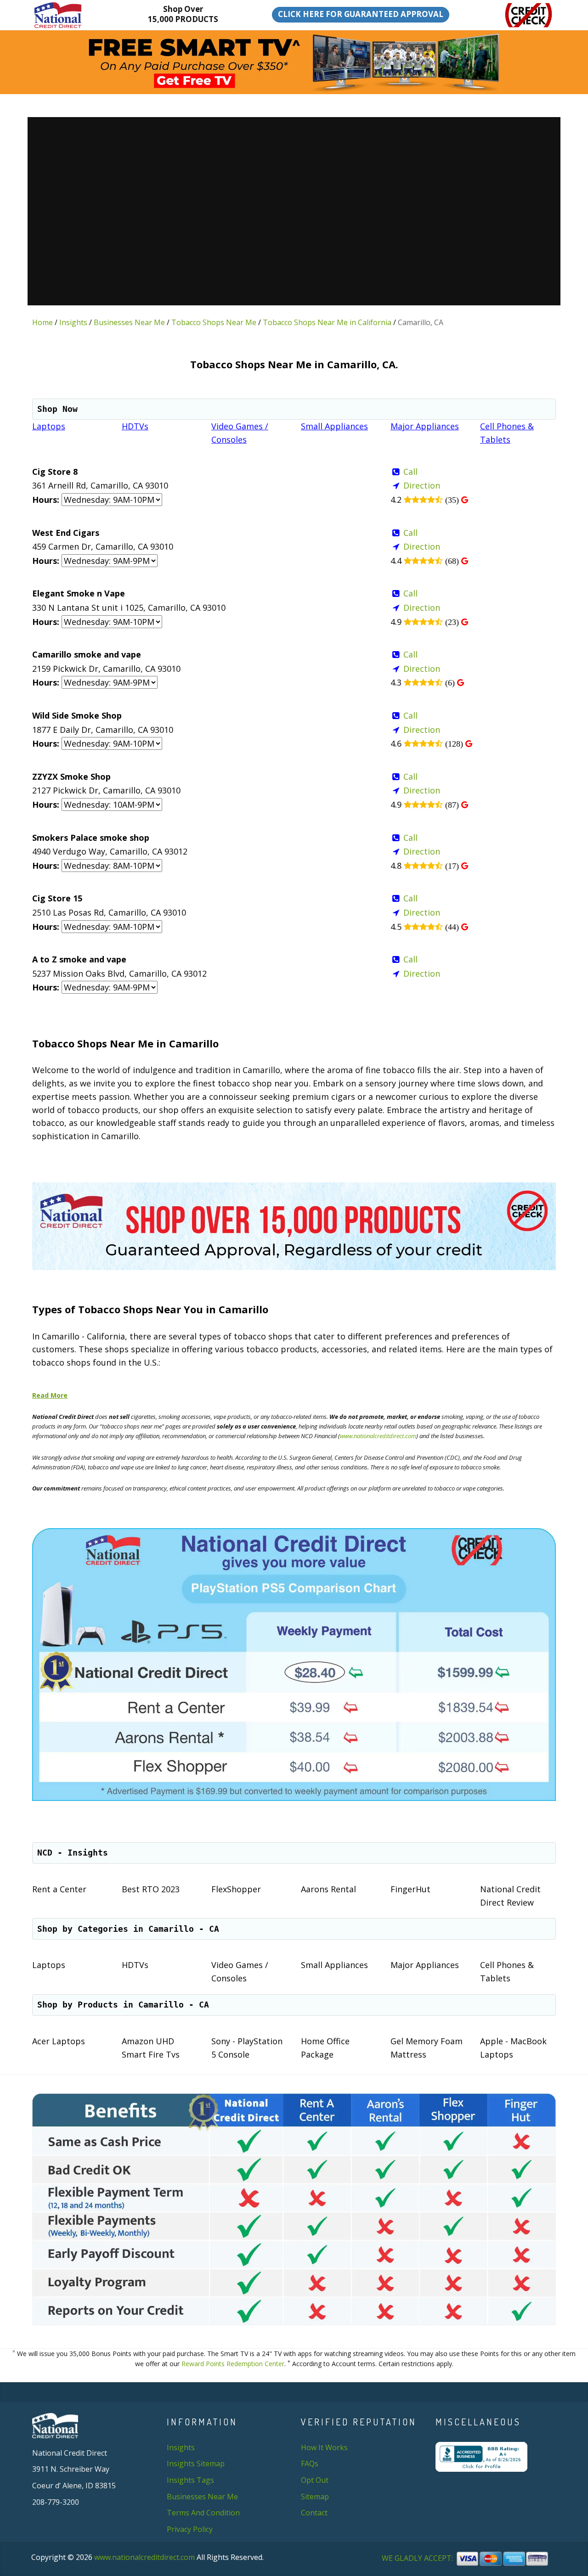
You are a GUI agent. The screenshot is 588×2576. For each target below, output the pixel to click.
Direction (422, 485)
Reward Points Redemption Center (233, 2364)
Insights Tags (190, 2480)
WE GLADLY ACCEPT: (418, 2559)
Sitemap (315, 2497)
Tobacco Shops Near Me (214, 322)
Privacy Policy (190, 2529)
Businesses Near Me (129, 322)
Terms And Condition (203, 2513)
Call (410, 472)
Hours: (46, 500)
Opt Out (315, 2480)
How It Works (324, 2447)
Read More (50, 1395)
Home (42, 322)
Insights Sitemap (196, 2464)
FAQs (310, 2464)
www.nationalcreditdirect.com (378, 1436)
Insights (73, 322)
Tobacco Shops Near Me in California (327, 322)
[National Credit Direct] (72, 15)
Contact (314, 2513)
